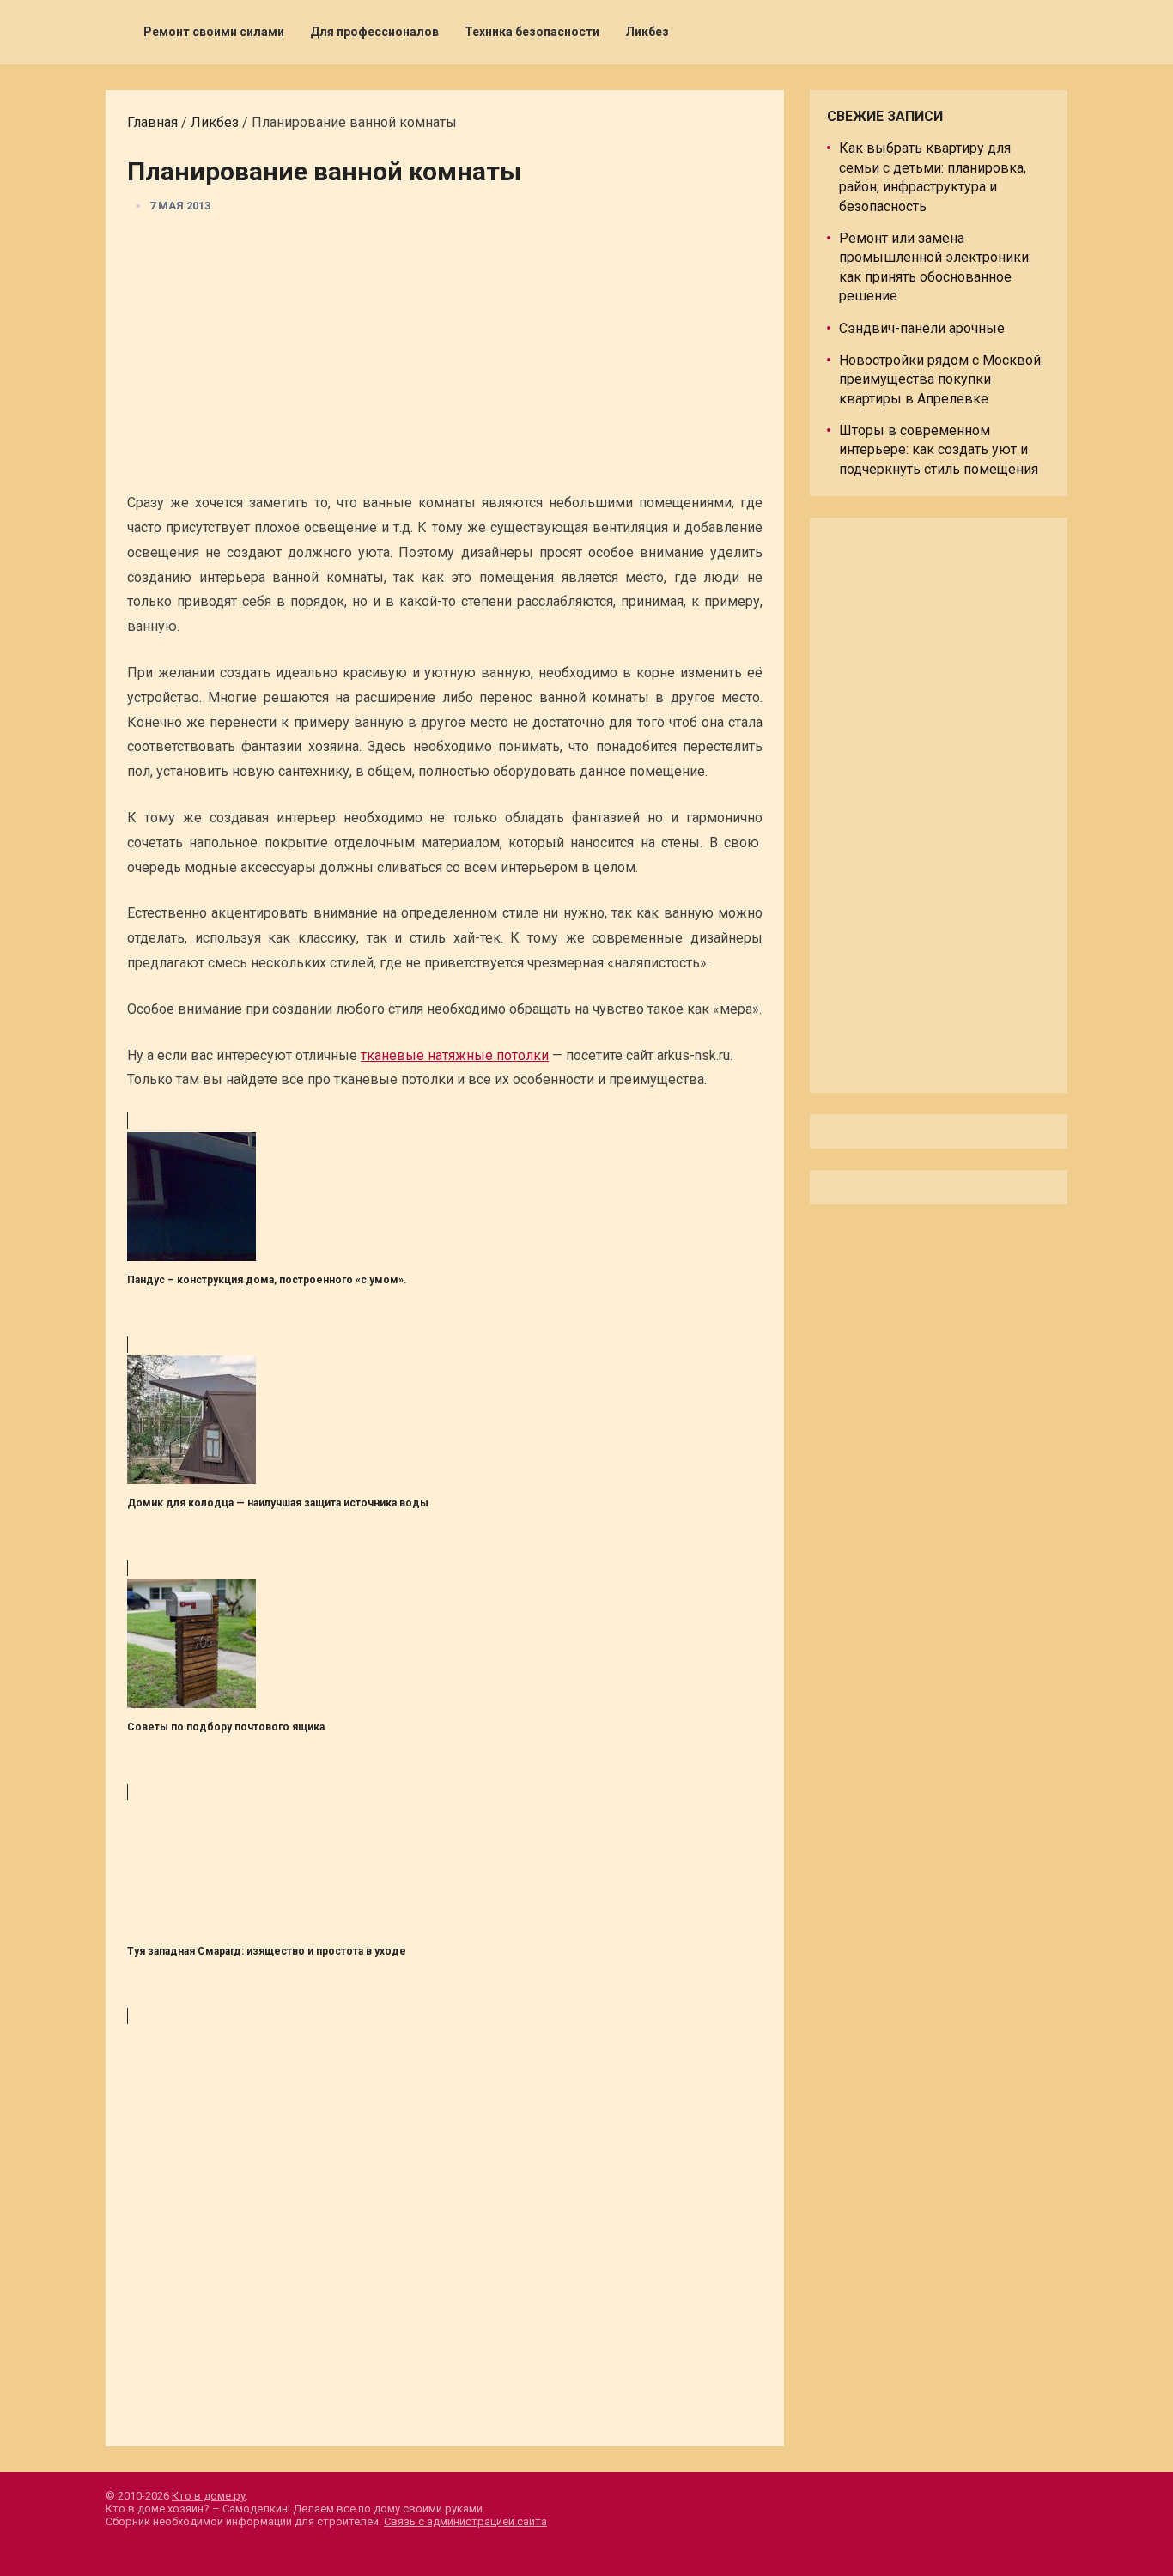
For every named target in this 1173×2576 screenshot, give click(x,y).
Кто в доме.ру (209, 2496)
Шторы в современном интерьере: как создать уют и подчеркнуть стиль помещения (939, 450)
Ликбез (647, 32)
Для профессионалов (374, 32)
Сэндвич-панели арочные (922, 328)
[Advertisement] (445, 358)
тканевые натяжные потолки (455, 1055)
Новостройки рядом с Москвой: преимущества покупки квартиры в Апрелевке (941, 379)
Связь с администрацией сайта (465, 2521)
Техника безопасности (532, 32)
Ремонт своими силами (214, 32)
